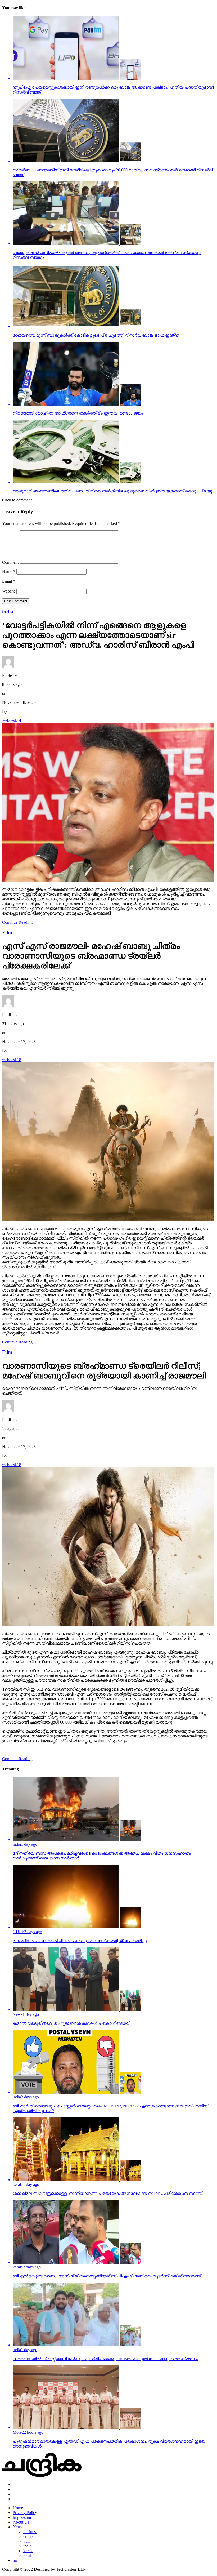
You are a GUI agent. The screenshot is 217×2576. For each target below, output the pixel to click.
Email (9, 581)
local (27, 2555)
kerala (28, 2551)
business (30, 2532)
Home (18, 2508)
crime (28, 2536)
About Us (21, 2522)
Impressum (22, 2517)
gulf (27, 2541)
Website (9, 591)
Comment (10, 562)
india (27, 2546)
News (18, 2527)
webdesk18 (12, 1060)
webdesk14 (12, 720)
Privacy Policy (25, 2513)
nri (15, 2560)
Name (9, 571)
